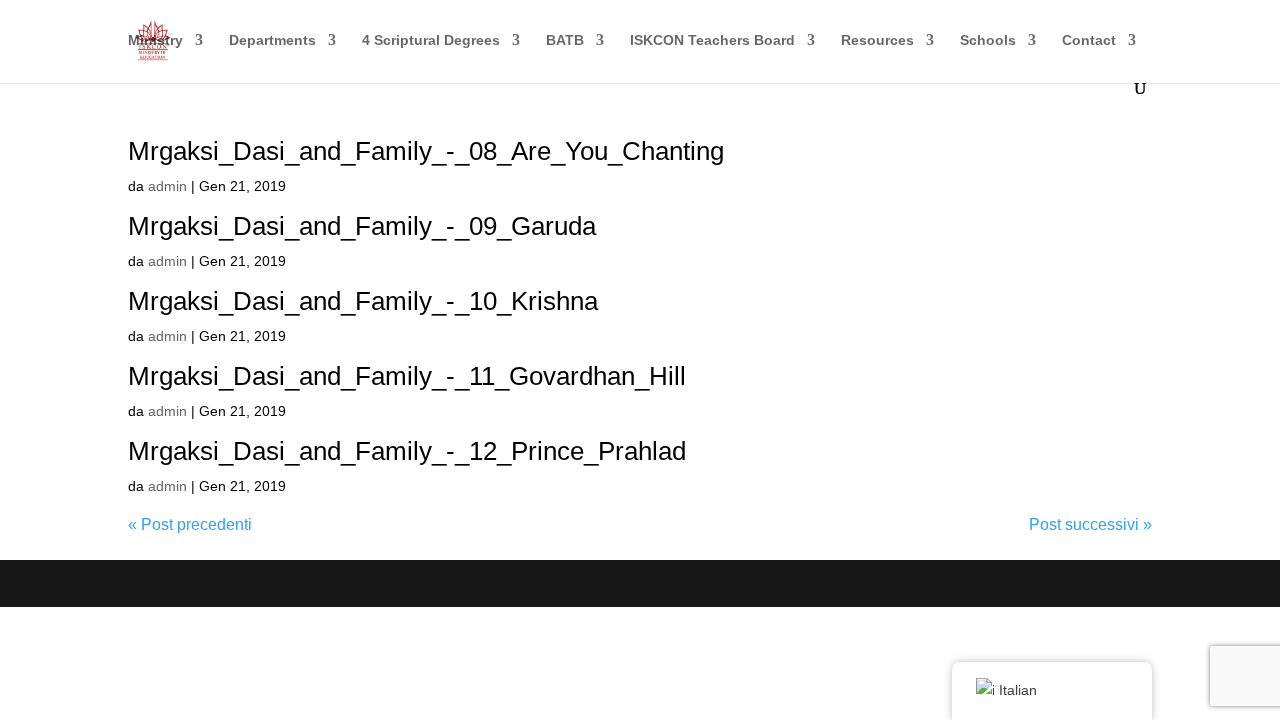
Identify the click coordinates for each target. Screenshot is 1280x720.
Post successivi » (1090, 524)
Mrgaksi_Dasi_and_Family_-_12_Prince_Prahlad (407, 451)
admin (167, 186)
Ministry (155, 40)
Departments (272, 40)
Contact (1089, 40)
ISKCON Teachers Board (712, 40)
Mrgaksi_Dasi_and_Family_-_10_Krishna (363, 301)
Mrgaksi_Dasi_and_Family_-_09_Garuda (362, 226)
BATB (565, 40)
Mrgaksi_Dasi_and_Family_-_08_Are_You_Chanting (426, 151)
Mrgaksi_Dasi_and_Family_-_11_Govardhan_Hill (407, 376)
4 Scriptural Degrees (431, 40)
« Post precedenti (190, 524)
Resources (877, 40)
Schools (988, 40)
